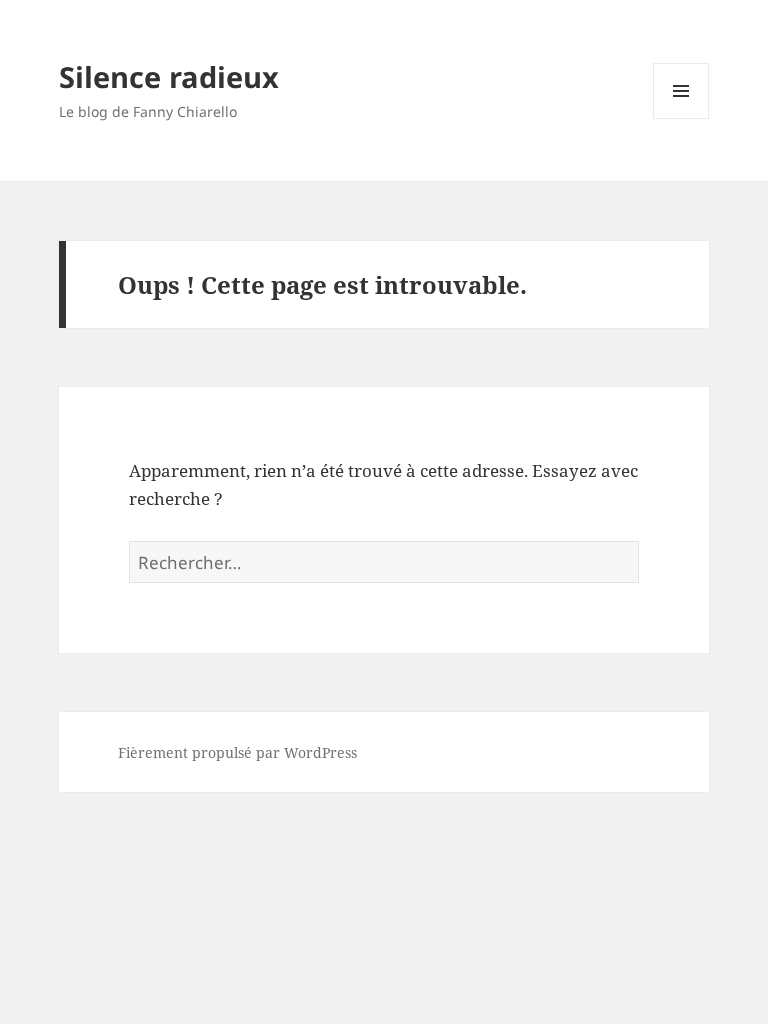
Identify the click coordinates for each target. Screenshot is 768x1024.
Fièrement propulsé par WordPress (237, 752)
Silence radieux (169, 76)
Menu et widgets (681, 118)
